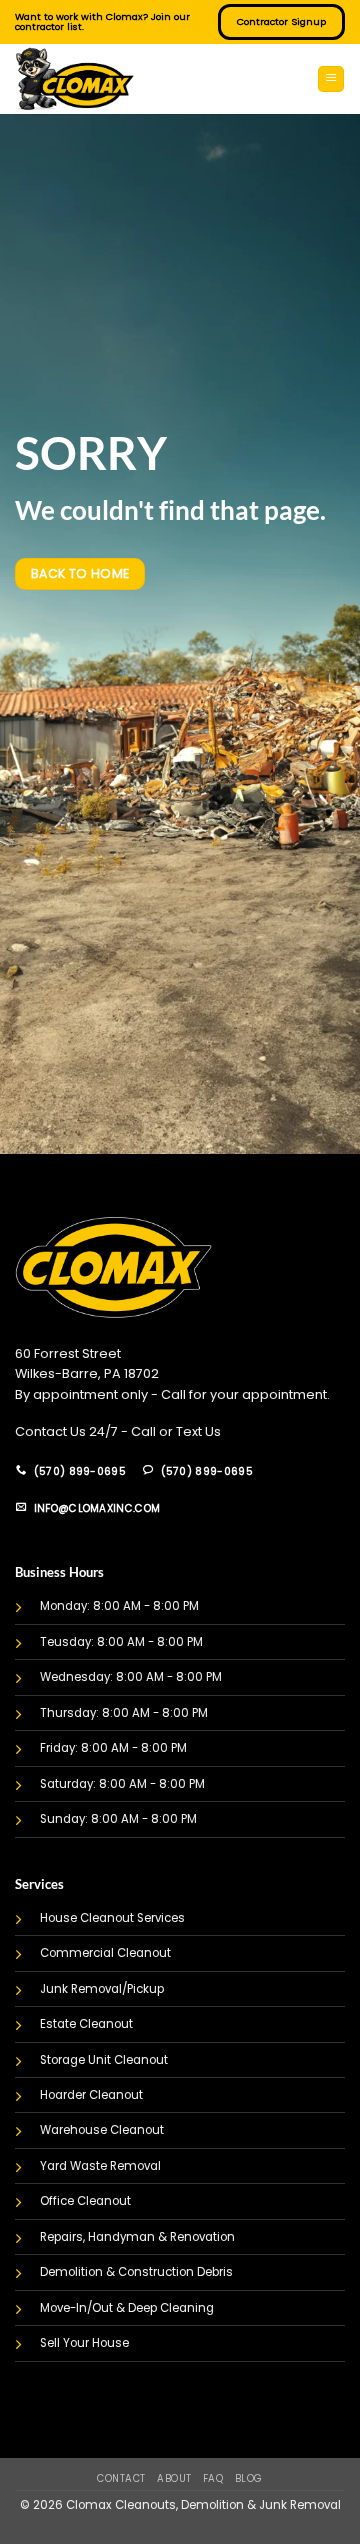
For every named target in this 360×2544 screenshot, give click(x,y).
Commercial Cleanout (105, 1953)
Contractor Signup (281, 21)
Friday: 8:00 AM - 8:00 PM (113, 1748)
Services (39, 1884)
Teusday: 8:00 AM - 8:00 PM (121, 1642)
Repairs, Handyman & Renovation (137, 2237)
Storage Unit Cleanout (104, 2060)
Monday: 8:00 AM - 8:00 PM (119, 1606)
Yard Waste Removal (100, 2166)
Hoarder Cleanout (91, 2095)
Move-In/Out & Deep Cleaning (127, 2308)
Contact (121, 2478)
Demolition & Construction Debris (136, 2272)
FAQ (213, 2478)
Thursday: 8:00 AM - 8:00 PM (124, 1713)
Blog (249, 2478)
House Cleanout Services (112, 1918)
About (174, 2478)
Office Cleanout (85, 2201)
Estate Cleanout (86, 2024)
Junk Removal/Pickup (102, 1989)
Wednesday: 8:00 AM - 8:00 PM (131, 1677)
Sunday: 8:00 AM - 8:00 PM (118, 1819)
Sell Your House (84, 2343)
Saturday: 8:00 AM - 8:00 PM (122, 1784)
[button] (331, 79)
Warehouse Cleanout (102, 2130)
